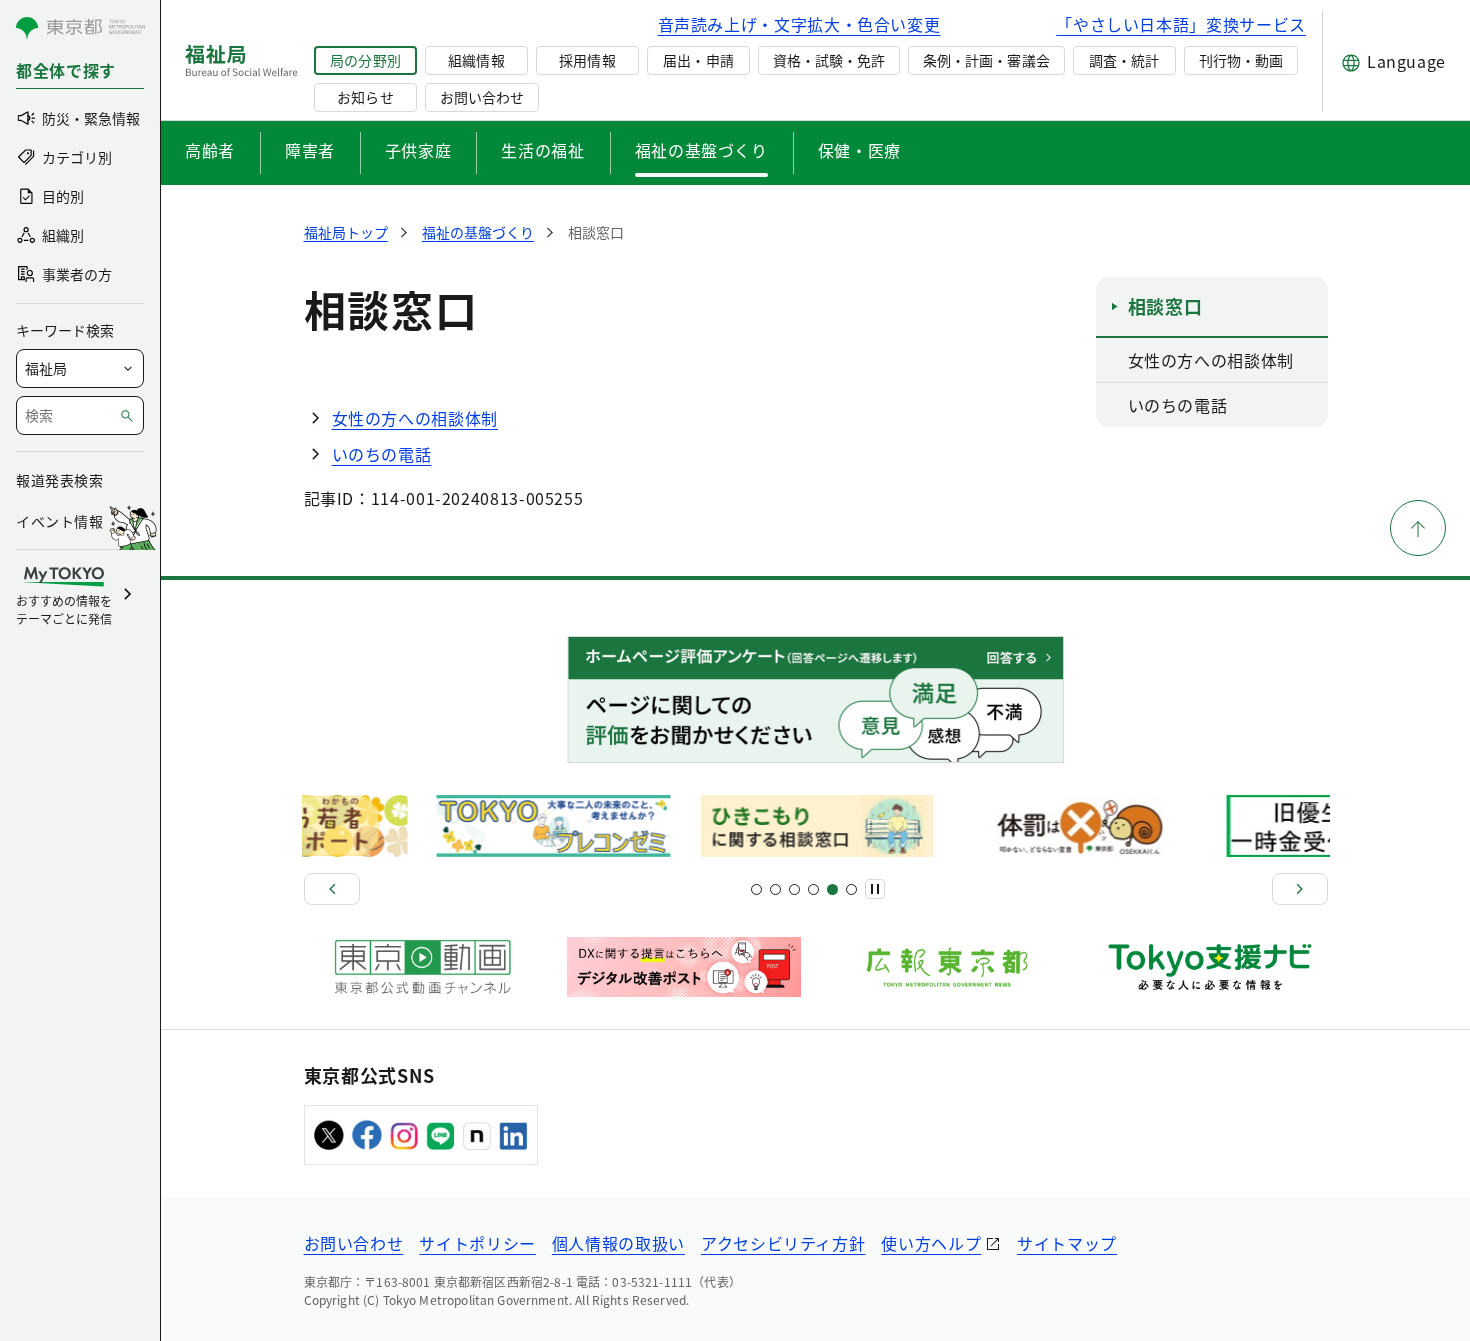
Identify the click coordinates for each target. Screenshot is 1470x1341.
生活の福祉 (542, 150)
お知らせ (365, 97)
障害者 (310, 150)
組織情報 (476, 60)
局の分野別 (365, 60)
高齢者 (210, 150)
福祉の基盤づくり (701, 150)
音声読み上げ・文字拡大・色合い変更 (799, 24)
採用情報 (587, 60)
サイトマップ (1067, 1243)
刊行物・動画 (1241, 60)
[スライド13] (813, 889)
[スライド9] (794, 889)
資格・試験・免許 (829, 60)
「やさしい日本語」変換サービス (1181, 24)
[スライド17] (832, 889)
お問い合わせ (482, 97)
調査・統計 (1124, 60)
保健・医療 (859, 150)
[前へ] (332, 889)
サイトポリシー (477, 1243)
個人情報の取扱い (618, 1243)
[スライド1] (756, 889)
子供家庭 (418, 150)
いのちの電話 (382, 454)
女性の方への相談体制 (415, 418)
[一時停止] (875, 889)
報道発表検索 (59, 480)
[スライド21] (851, 889)
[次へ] (1300, 889)
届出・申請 (698, 60)
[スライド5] (775, 889)
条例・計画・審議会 (986, 60)
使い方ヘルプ (931, 1243)
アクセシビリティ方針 (783, 1243)
